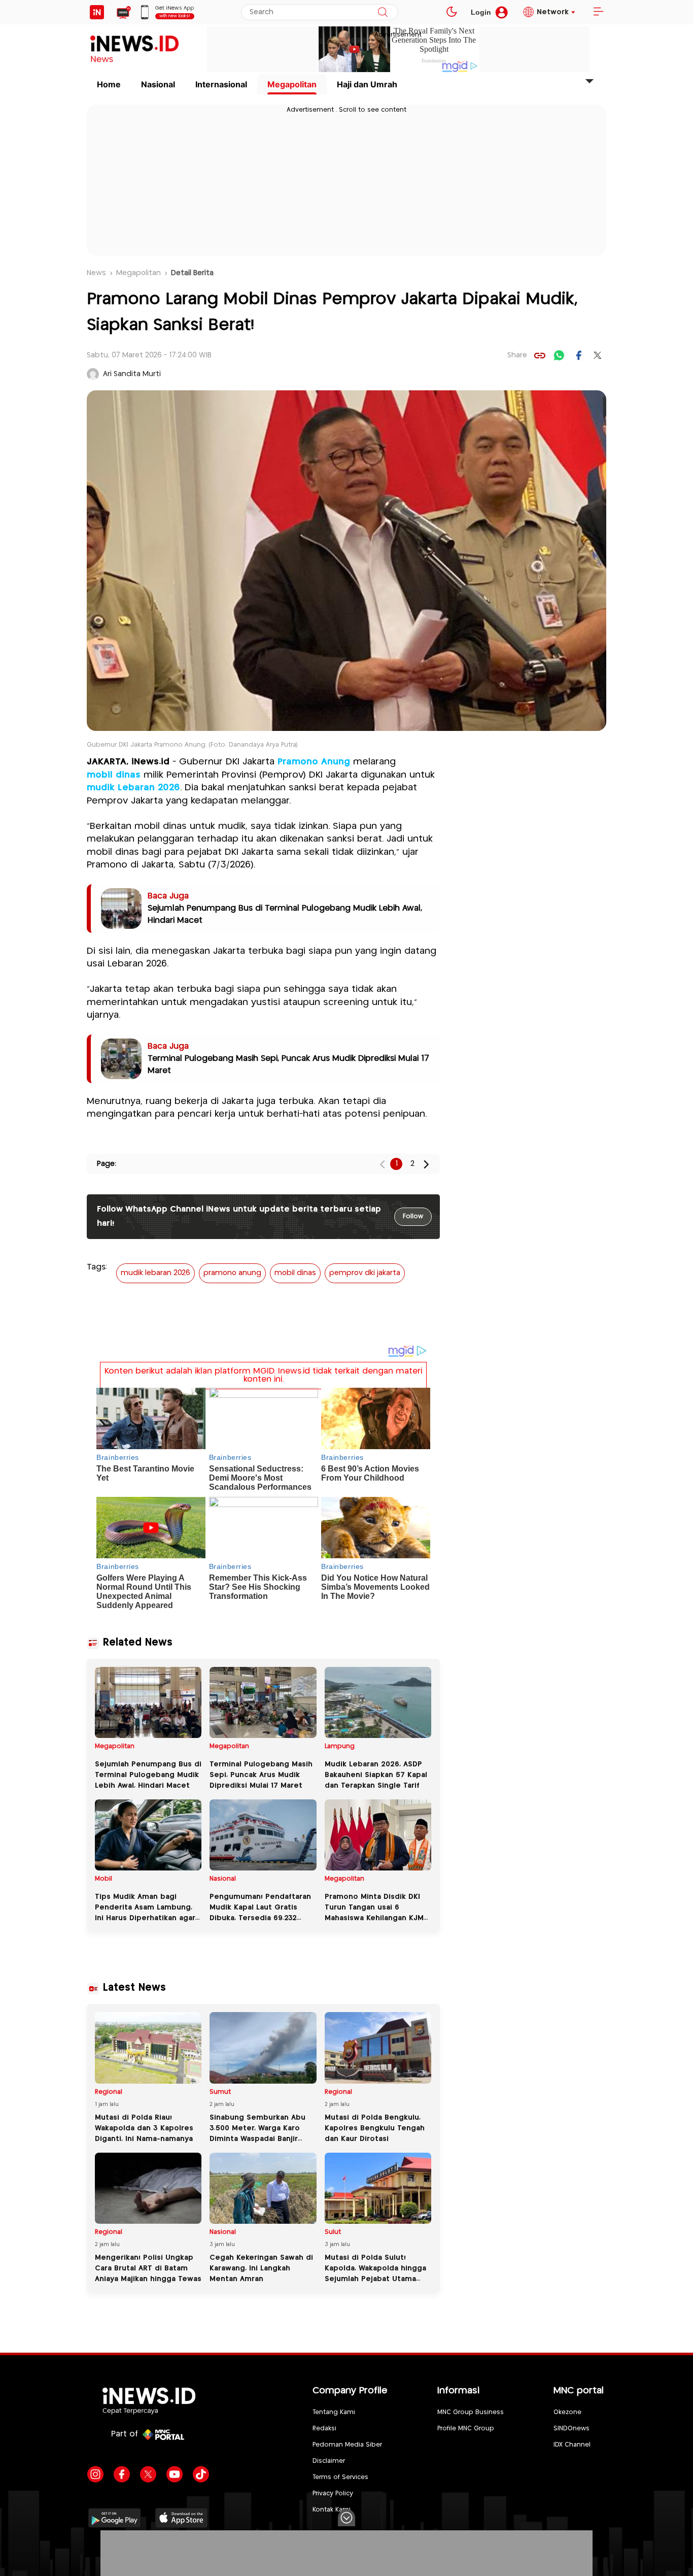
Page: (107, 1164)
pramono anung (232, 1273)
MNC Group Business (471, 2412)
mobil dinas (114, 775)
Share (517, 355)
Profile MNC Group (466, 2429)
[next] (426, 1164)
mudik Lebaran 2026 (133, 788)
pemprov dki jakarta (365, 1273)
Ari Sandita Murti (132, 374)
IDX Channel (572, 2445)
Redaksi (324, 2429)
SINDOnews (571, 2429)
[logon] (97, 12)
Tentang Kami (334, 2412)
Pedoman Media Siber (347, 2445)
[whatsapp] (559, 355)
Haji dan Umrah (367, 84)
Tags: (97, 1267)
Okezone (567, 2412)
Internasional (221, 84)
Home (109, 84)
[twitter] (598, 355)
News (96, 273)
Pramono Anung (314, 762)
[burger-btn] (598, 12)
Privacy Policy (333, 2494)
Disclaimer (329, 2461)
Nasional (158, 84)
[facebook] (578, 355)
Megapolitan (292, 84)
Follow (413, 1216)
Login (481, 12)
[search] (383, 12)
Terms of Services (340, 2477)
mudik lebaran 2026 (155, 1273)
